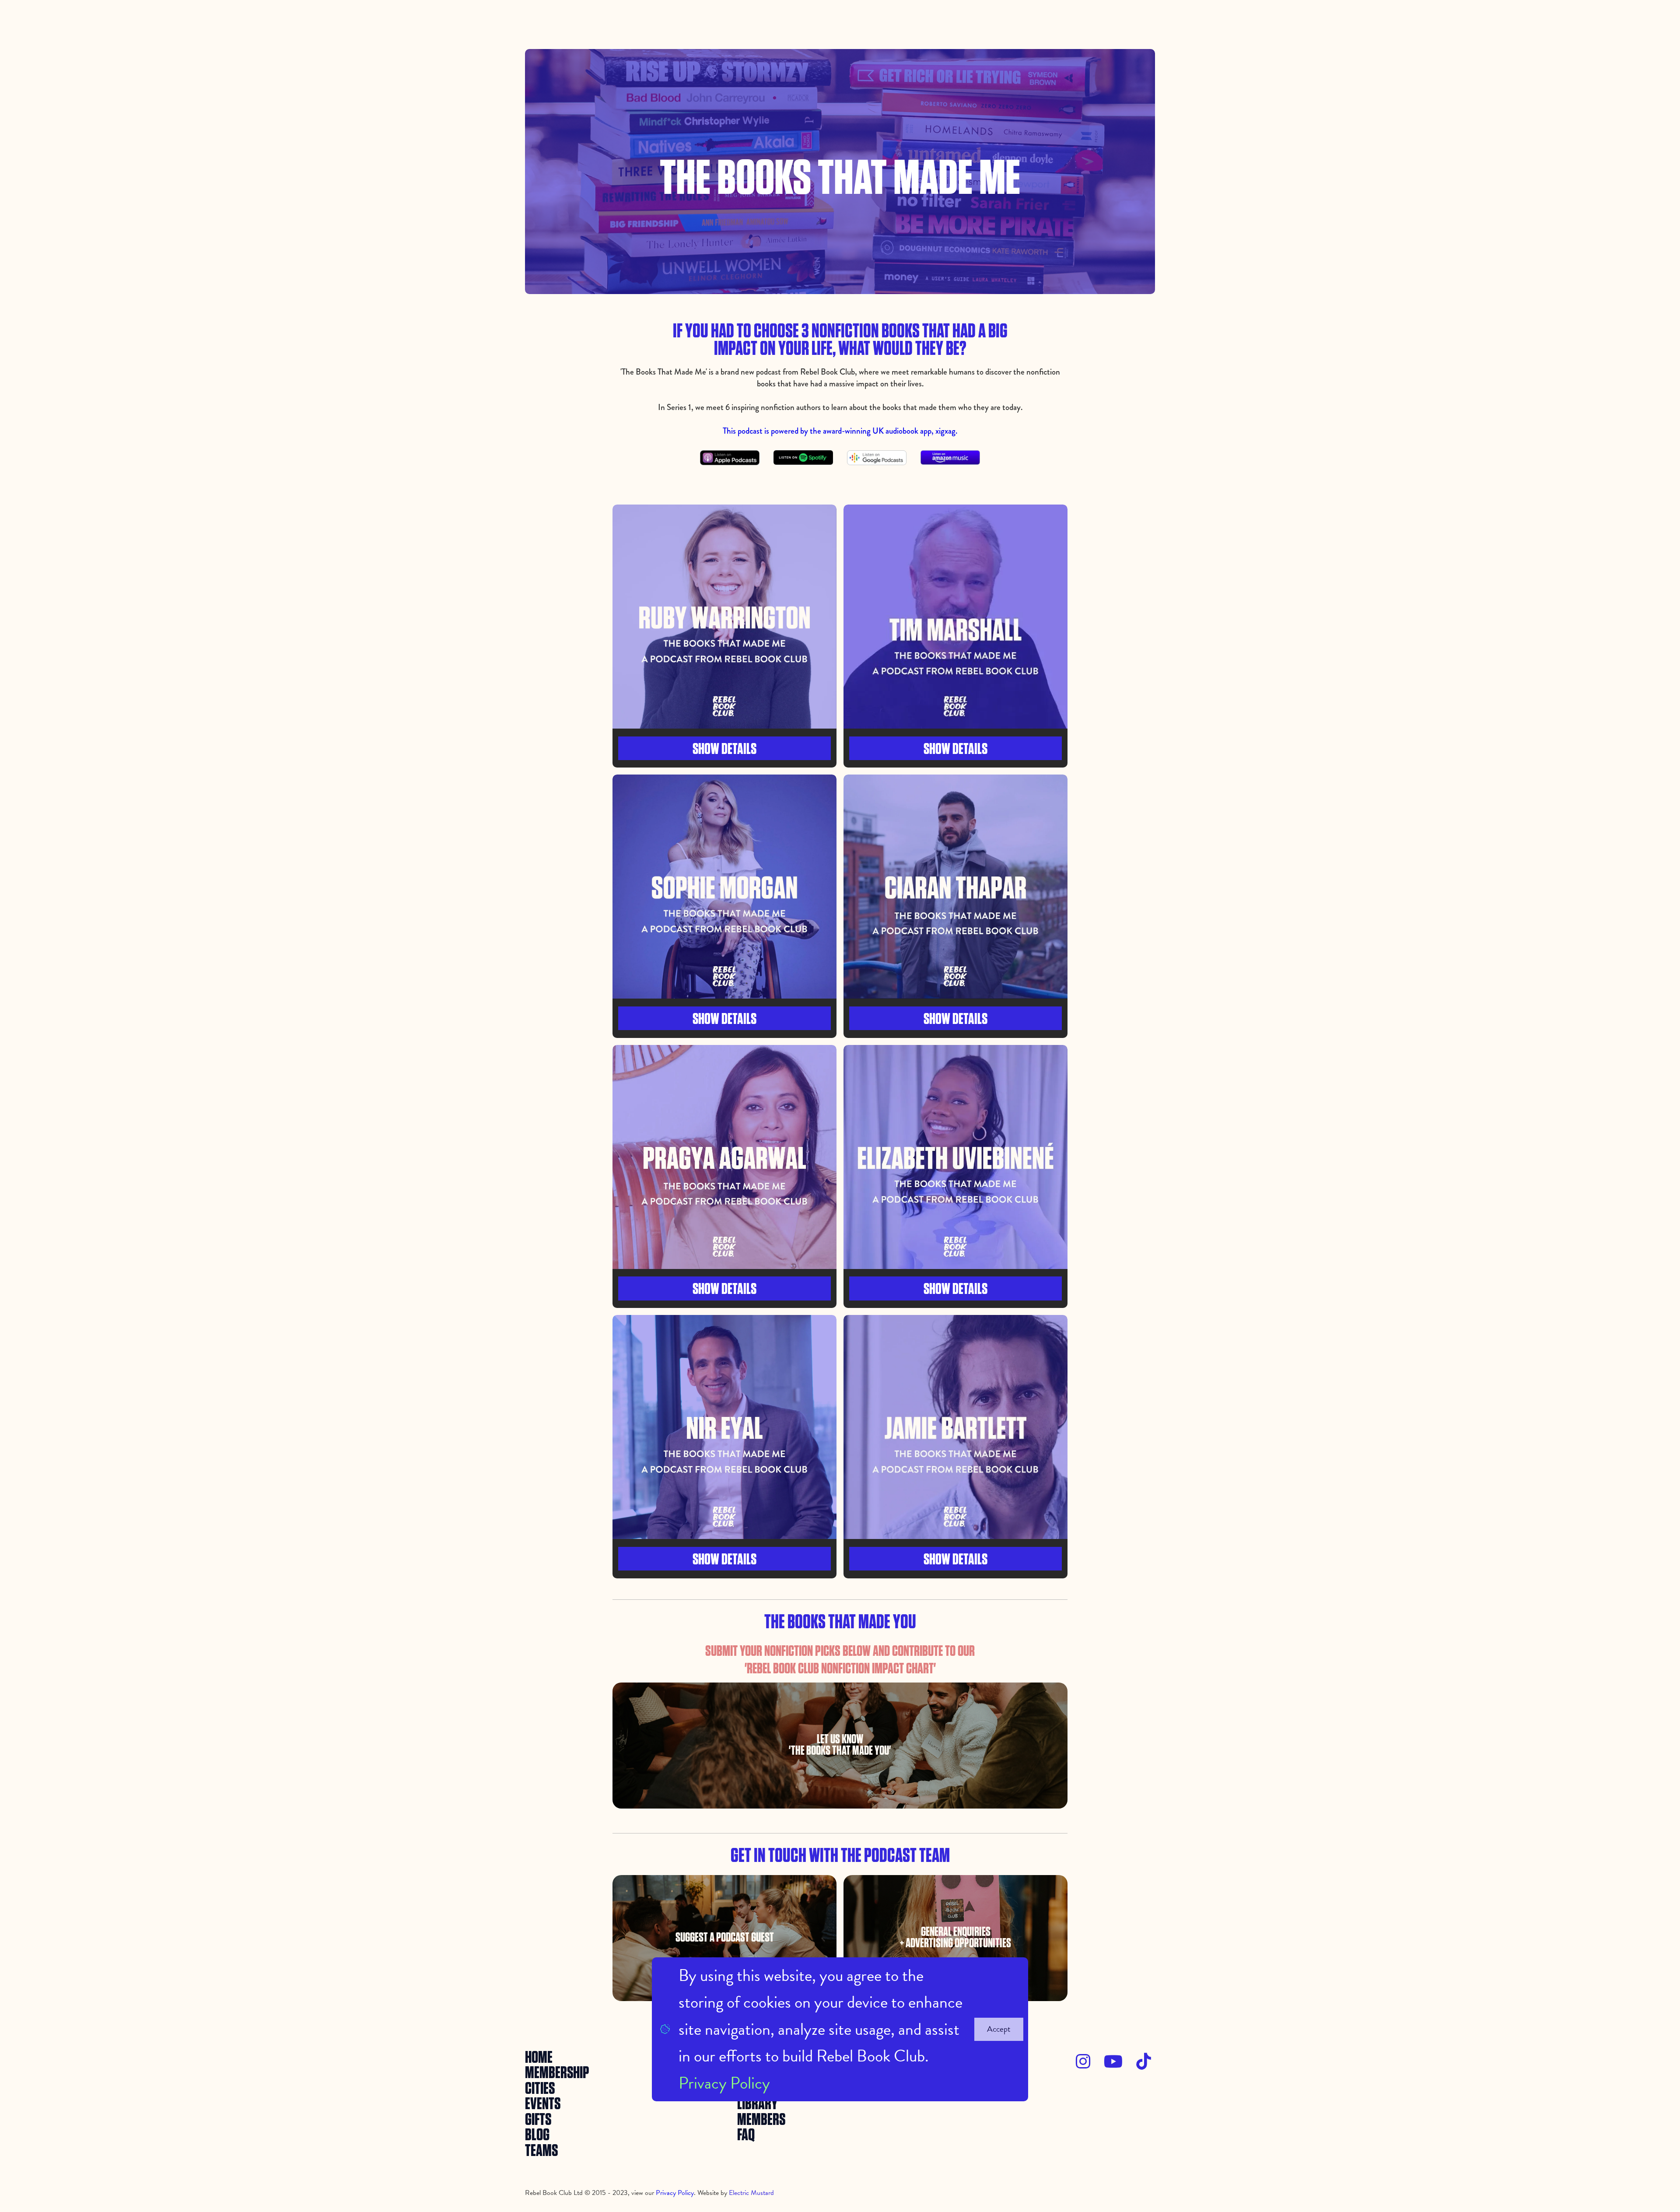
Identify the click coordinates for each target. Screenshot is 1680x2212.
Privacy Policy (724, 2083)
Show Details (724, 749)
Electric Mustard (751, 2193)
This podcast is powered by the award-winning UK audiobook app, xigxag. (840, 431)
